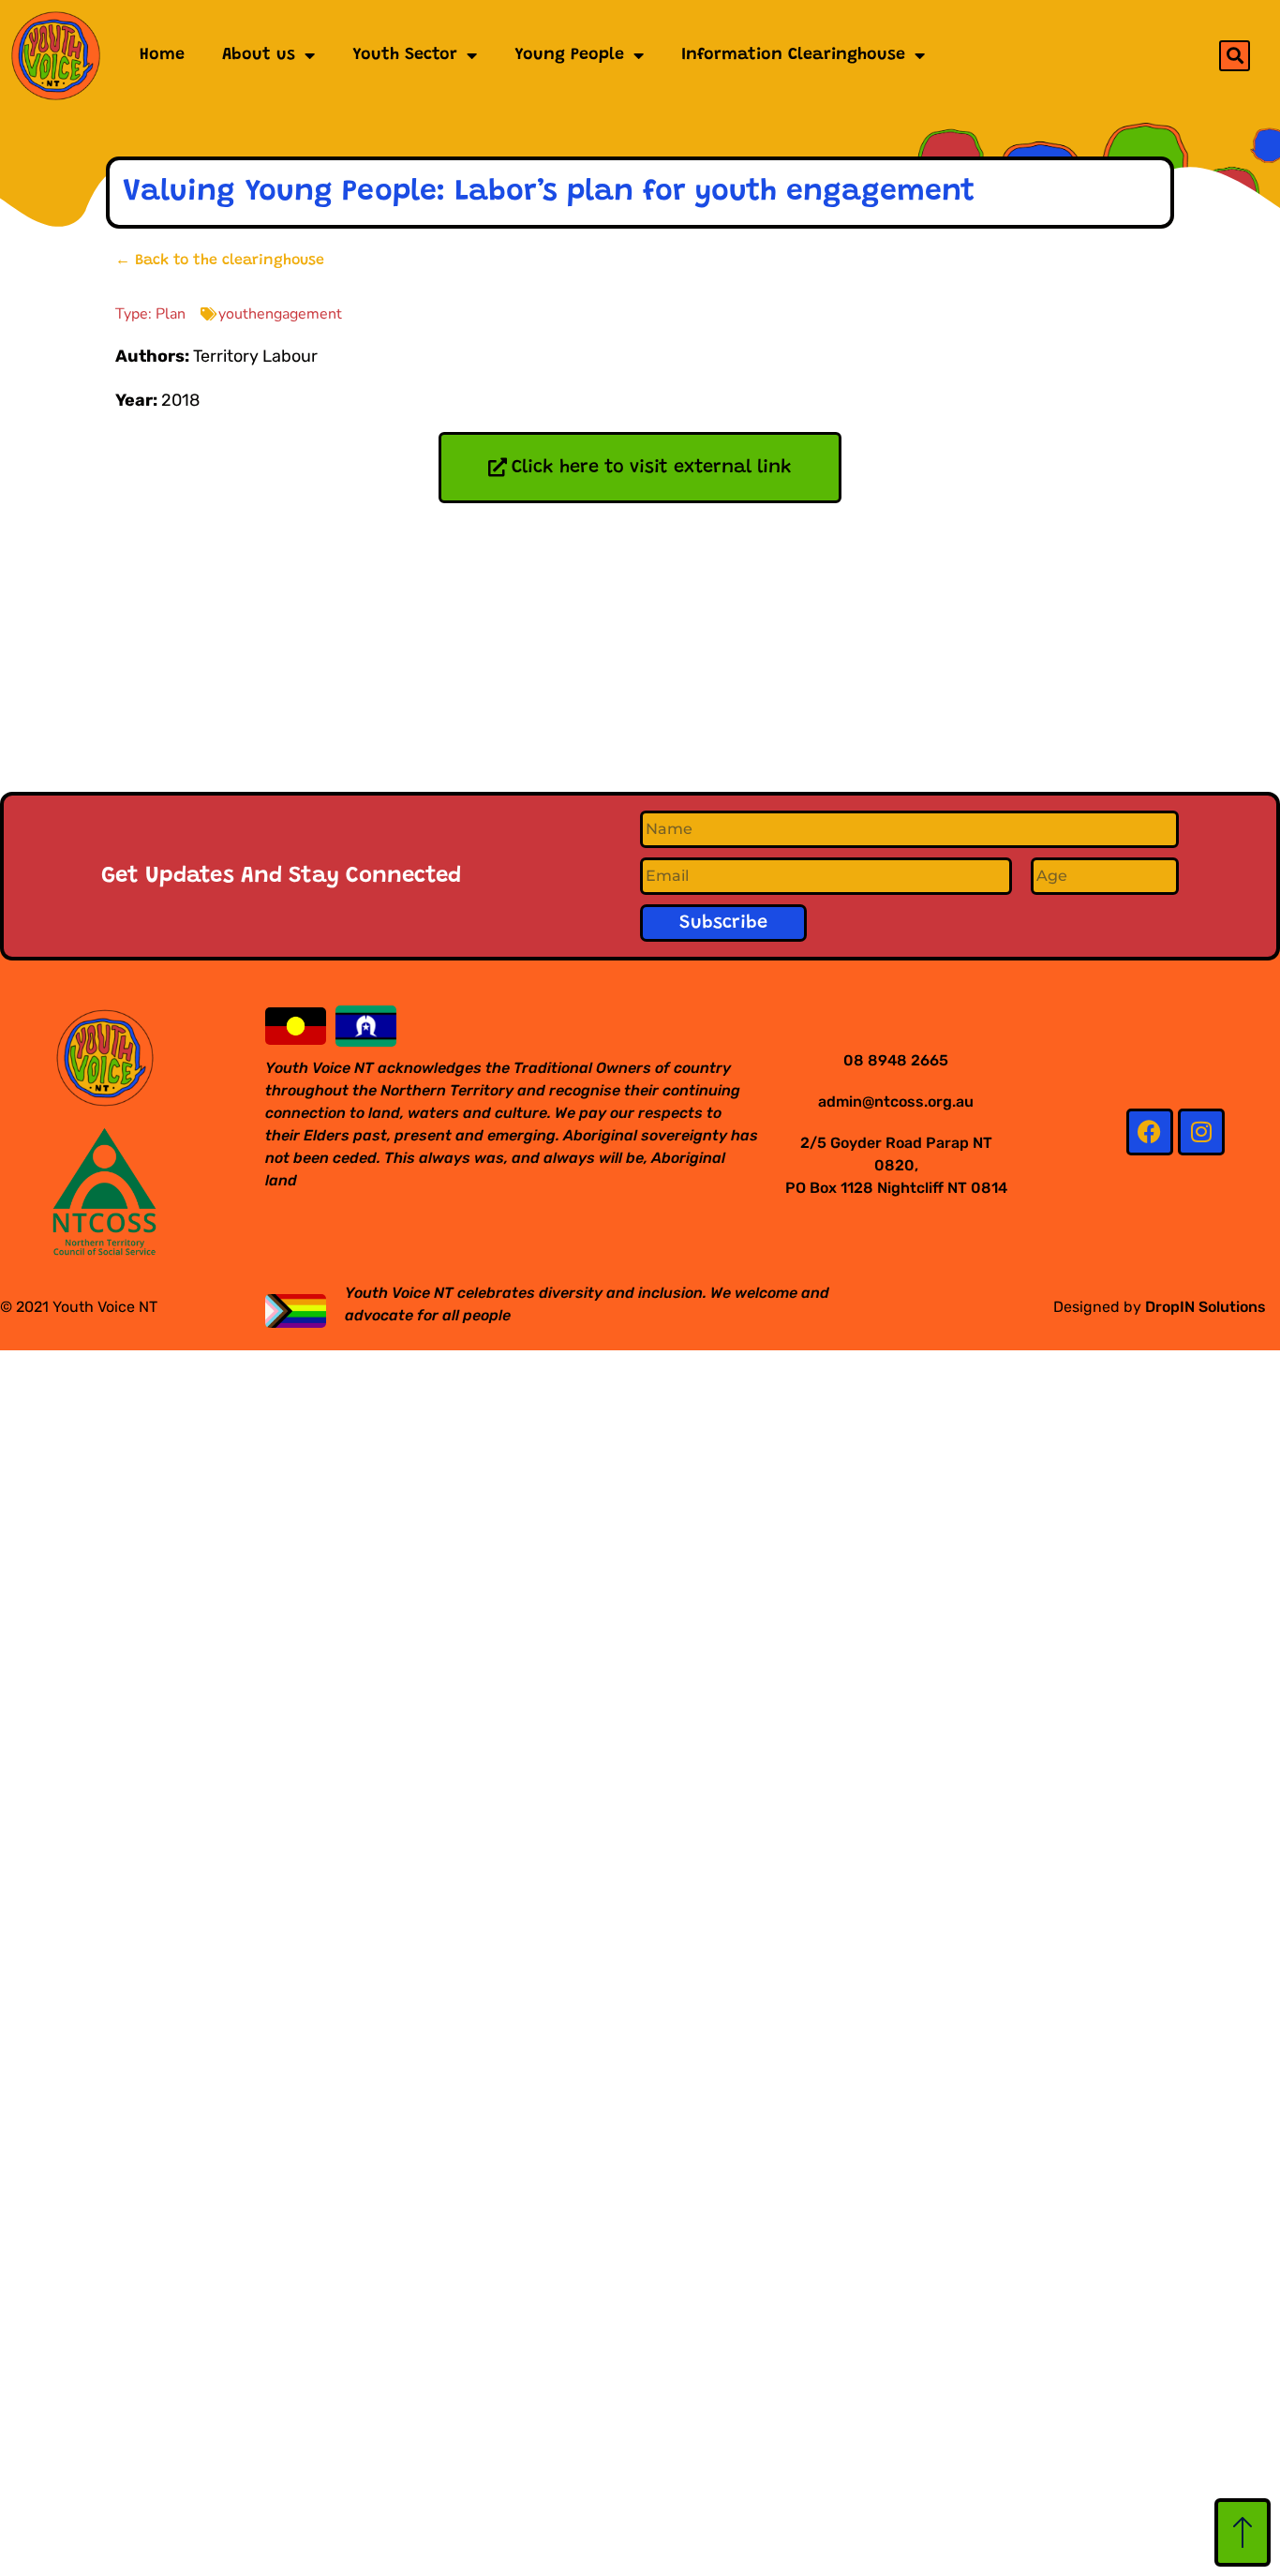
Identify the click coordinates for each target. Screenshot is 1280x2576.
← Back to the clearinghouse (220, 261)
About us (259, 55)
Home (162, 55)
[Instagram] (1201, 1132)
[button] (1235, 56)
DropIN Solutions (1206, 1307)
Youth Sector (405, 55)
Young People (569, 55)
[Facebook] (1150, 1132)
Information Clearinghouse (793, 55)
